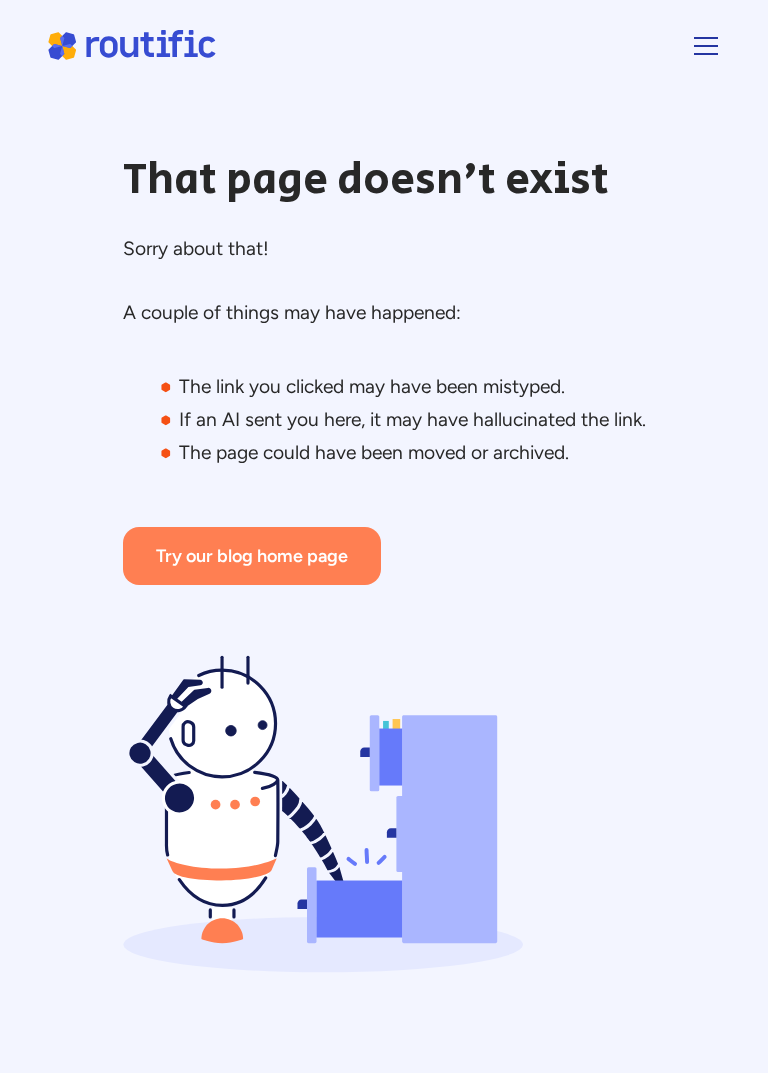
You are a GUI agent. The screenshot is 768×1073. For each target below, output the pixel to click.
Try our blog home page (252, 556)
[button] (702, 46)
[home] (131, 46)
